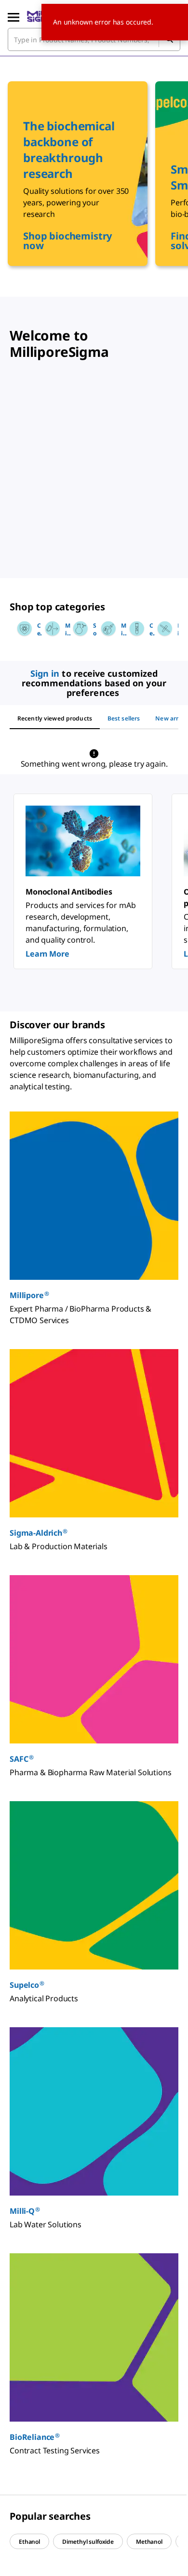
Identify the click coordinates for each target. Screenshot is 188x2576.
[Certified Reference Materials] (22, 629)
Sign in (45, 673)
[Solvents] (78, 629)
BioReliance (35, 2437)
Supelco (27, 1985)
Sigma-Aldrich (39, 1533)
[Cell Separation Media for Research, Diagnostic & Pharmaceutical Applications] (134, 629)
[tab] (55, 719)
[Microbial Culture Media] (106, 629)
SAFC (21, 1759)
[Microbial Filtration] (50, 629)
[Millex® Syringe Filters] (162, 629)
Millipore (29, 1295)
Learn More (47, 954)
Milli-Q (25, 2211)
